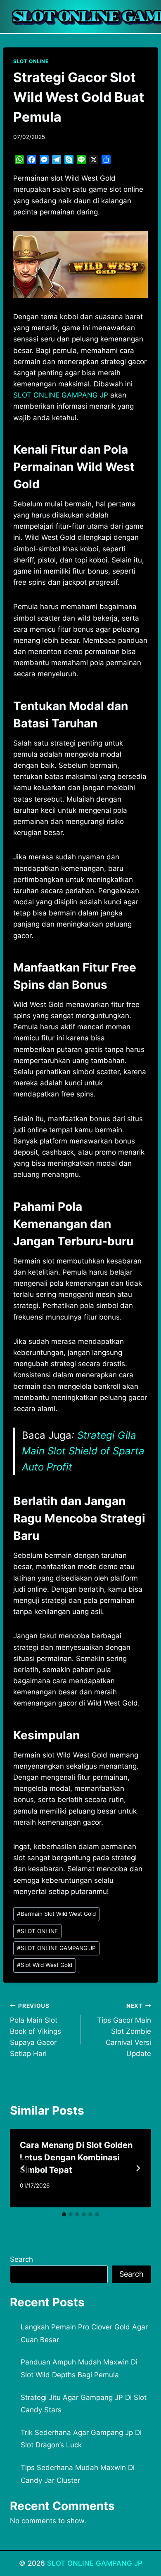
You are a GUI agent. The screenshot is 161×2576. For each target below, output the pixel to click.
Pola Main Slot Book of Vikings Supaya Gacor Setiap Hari (36, 2030)
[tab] (64, 2214)
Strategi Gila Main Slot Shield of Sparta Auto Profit (83, 1451)
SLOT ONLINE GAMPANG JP (56, 1948)
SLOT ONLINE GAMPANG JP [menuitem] (61, 395)
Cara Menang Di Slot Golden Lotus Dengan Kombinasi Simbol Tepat (76, 2157)
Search (21, 2259)
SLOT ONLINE (31, 61)
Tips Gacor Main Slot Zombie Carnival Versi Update (124, 2030)
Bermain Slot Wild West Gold (56, 1914)
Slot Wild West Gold (45, 1965)
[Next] (138, 2168)
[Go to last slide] (23, 2168)
